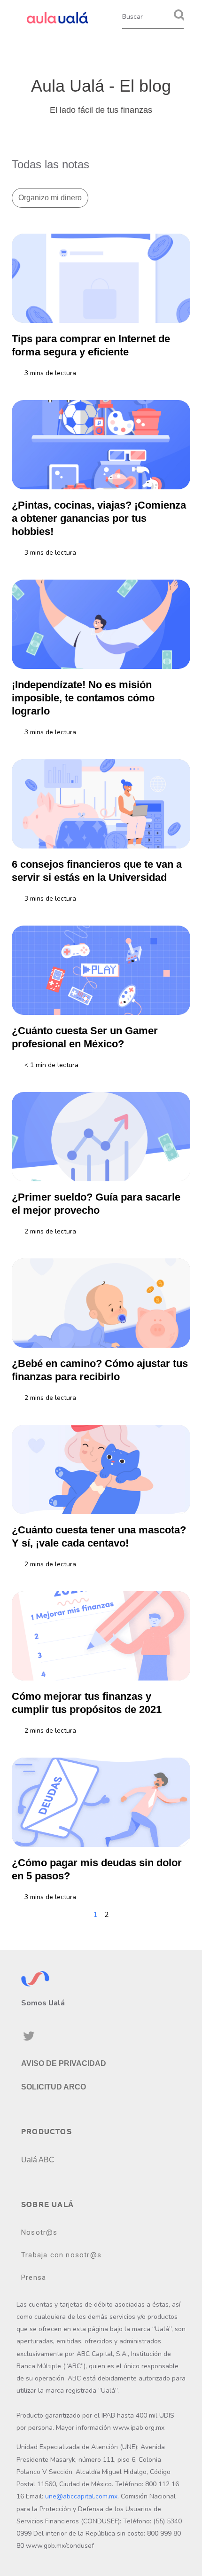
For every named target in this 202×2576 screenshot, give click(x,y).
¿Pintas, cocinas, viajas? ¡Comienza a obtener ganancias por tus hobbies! (99, 518)
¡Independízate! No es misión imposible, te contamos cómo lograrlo (83, 698)
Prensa (34, 2278)
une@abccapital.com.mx (81, 2496)
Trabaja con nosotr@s (61, 2255)
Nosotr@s (39, 2232)
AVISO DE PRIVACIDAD (64, 2063)
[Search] (179, 16)
